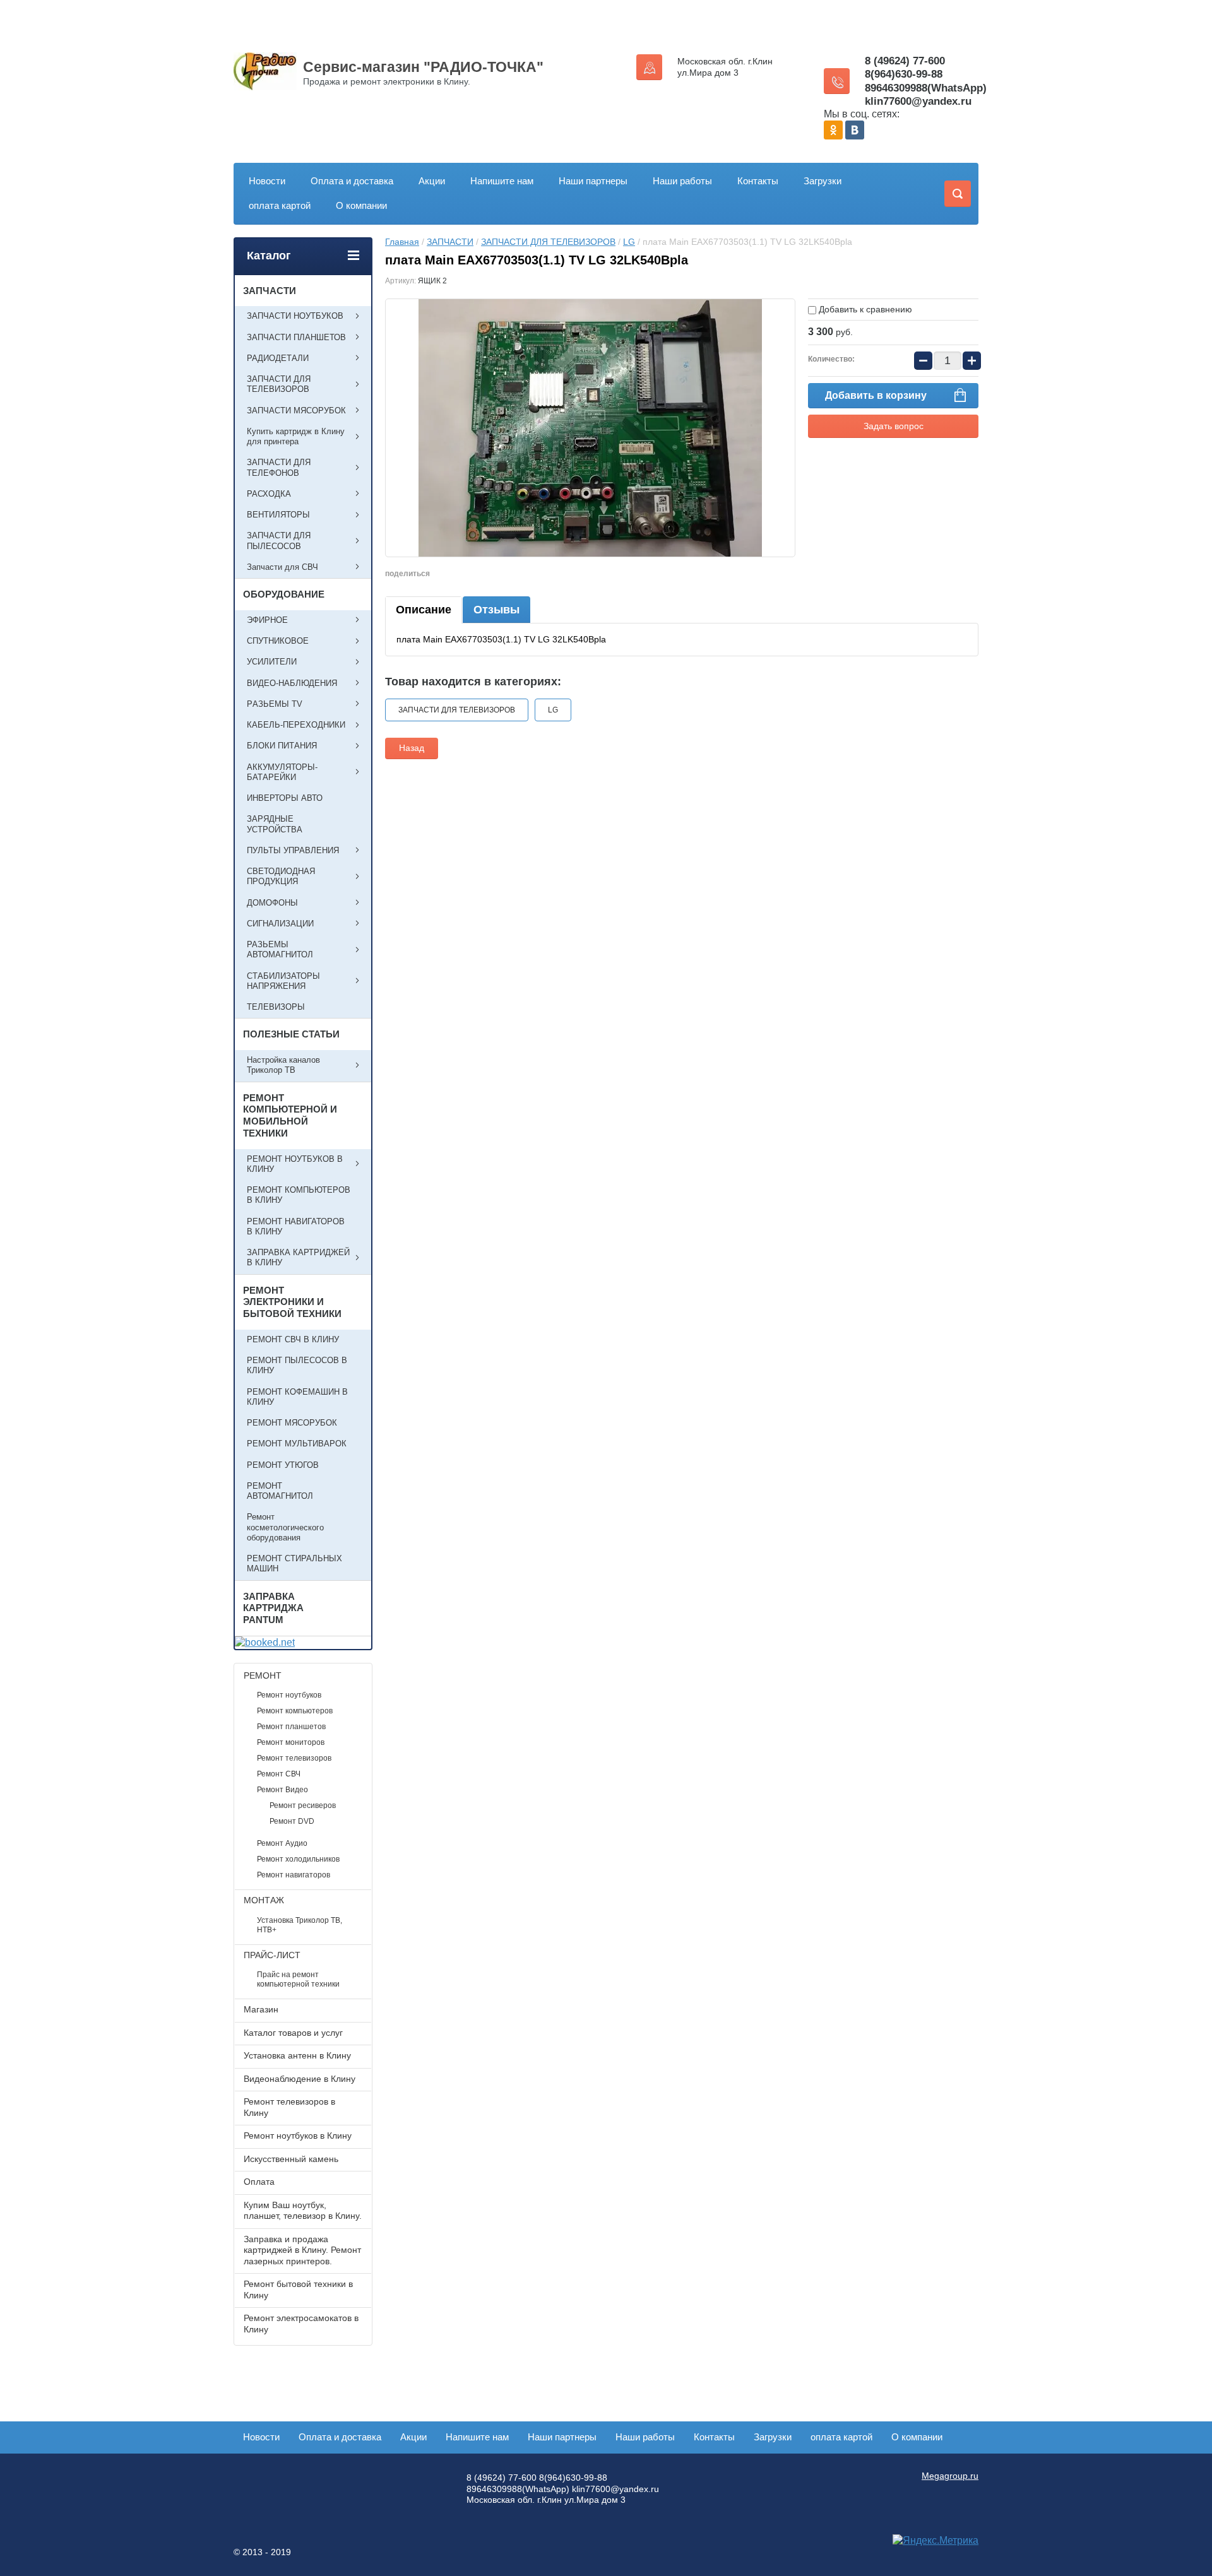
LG (629, 242)
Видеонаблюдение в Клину (300, 2079)
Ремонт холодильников (298, 1859)
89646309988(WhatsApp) (926, 88)
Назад (412, 748)
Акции (432, 181)
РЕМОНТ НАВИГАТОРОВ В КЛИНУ (296, 1226)
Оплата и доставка (352, 181)
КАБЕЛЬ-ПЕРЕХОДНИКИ (296, 725)
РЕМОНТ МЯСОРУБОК (292, 1423)
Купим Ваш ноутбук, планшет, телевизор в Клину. (303, 2211)
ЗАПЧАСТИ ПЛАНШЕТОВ (296, 337)
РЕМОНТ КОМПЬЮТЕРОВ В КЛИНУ (299, 1195)
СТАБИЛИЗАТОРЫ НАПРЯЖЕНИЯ (283, 981)
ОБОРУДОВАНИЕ (284, 594)
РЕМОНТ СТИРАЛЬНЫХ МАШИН (294, 1563)
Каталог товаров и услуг (293, 2033)
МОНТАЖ (264, 1900)
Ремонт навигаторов (294, 1875)
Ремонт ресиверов (303, 1805)
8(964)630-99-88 (904, 74)
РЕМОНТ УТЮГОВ (283, 1465)
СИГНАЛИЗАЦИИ (280, 924)
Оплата (259, 2182)
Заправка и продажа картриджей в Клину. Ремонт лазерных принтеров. (302, 2250)
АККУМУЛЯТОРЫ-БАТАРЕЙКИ (282, 772)
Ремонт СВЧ (279, 1774)
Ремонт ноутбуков (289, 1695)
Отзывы (496, 610)
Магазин (261, 2009)
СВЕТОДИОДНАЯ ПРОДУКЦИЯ (281, 876)
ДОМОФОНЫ (272, 903)
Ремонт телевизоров (294, 1758)
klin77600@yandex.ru (918, 101)
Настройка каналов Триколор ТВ (283, 1065)
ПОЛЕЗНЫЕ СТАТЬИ (291, 1034)
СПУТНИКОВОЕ (278, 641)
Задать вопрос (894, 426)
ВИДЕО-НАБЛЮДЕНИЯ (292, 683)
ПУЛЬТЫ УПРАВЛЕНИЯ (293, 850)
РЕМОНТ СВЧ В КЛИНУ (293, 1339)
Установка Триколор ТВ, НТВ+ (300, 1925)
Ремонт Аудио (282, 1843)
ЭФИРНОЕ (267, 620)
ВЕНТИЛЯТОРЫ (278, 515)
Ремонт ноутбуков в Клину (298, 2136)
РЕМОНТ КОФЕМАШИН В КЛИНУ (297, 1397)
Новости (267, 181)
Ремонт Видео (282, 1790)
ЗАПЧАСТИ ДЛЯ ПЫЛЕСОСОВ (279, 541)
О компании (361, 205)
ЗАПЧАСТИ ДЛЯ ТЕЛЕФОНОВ (279, 467)
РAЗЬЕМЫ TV (275, 704)
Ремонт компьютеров (295, 1711)
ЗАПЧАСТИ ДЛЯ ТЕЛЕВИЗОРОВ (548, 242)
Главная (402, 242)
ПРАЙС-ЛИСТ (272, 1955)
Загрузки (823, 181)
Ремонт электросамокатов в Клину (301, 2324)
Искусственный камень (291, 2159)
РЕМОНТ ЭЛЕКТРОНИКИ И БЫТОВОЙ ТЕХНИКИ (292, 1302)
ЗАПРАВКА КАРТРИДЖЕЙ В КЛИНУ (298, 1257)
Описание (424, 610)
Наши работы (682, 181)
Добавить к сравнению (864, 309)
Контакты (758, 181)
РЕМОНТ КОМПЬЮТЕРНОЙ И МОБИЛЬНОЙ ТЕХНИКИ (290, 1115)
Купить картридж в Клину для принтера (296, 436)
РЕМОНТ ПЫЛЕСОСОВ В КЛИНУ (297, 1365)
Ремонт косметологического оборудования (285, 1527)
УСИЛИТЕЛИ (272, 662)
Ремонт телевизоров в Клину (289, 2107)
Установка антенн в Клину (297, 2055)
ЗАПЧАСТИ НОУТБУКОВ (295, 316)
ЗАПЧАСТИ (450, 242)
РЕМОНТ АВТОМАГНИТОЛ (280, 1491)
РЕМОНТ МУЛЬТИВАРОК (297, 1444)
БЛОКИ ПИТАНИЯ (282, 746)
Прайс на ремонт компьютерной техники (298, 1979)
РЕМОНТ (263, 1675)
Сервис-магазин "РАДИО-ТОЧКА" (423, 67)
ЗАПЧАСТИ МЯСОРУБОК (296, 411)
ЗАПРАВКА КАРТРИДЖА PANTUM (273, 1608)
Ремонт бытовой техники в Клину (298, 2289)
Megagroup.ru (950, 2476)
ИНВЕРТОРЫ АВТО (285, 798)
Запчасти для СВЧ (282, 567)
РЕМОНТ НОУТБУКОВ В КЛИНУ (295, 1164)
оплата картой (280, 205)
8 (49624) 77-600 (905, 61)
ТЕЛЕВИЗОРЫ (276, 1007)
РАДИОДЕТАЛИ (278, 358)
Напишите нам (502, 181)
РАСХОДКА (269, 494)
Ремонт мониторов (291, 1742)
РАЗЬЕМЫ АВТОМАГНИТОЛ (280, 949)
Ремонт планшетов (291, 1727)
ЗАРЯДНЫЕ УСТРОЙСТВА (275, 824)
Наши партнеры (593, 181)
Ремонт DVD (292, 1821)
